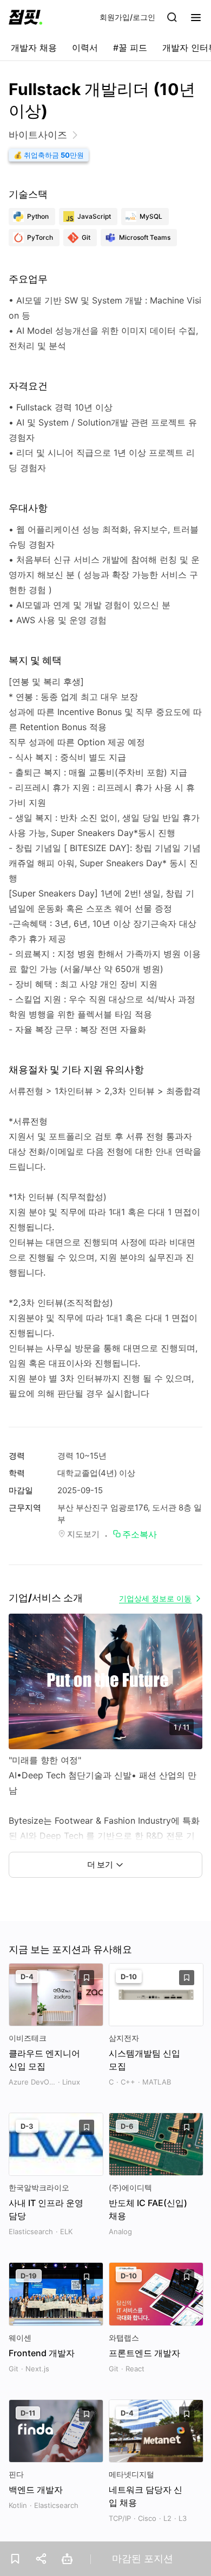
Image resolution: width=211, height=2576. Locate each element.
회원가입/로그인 (127, 17)
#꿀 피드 (130, 48)
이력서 (85, 48)
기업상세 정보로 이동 (155, 1598)
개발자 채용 (34, 48)
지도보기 (83, 1534)
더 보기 (100, 1864)
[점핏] (25, 17)
